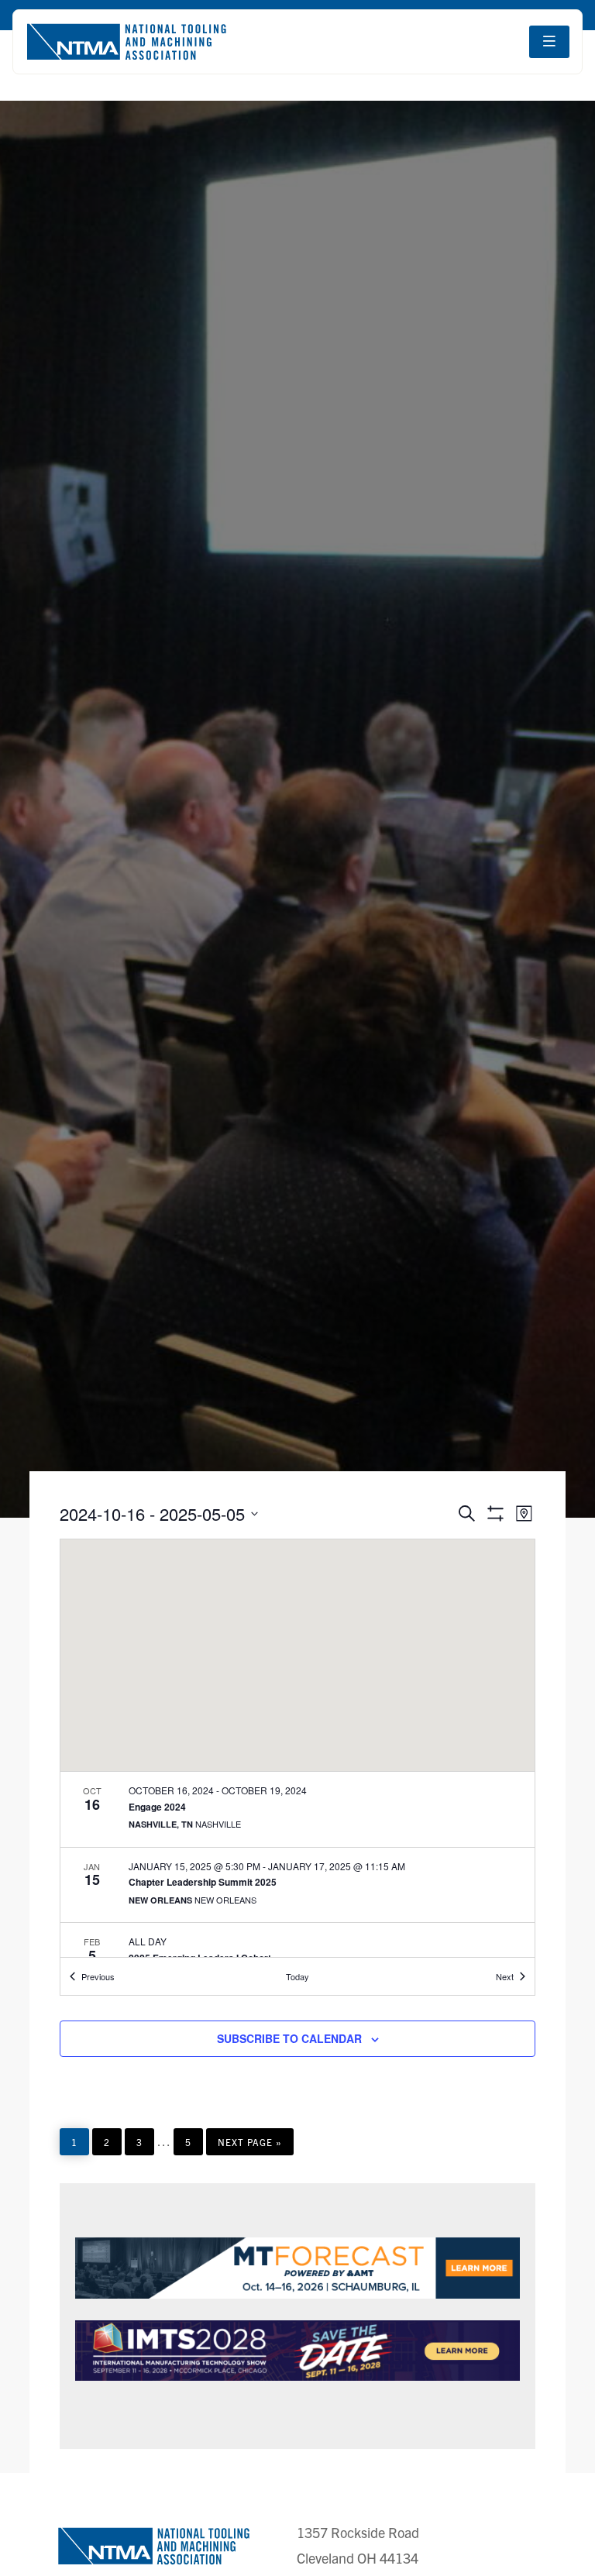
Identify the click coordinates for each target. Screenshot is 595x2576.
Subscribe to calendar (289, 2038)
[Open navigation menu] (549, 42)
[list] (297, 1864)
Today (297, 1976)
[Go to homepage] (126, 42)
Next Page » (249, 2145)
